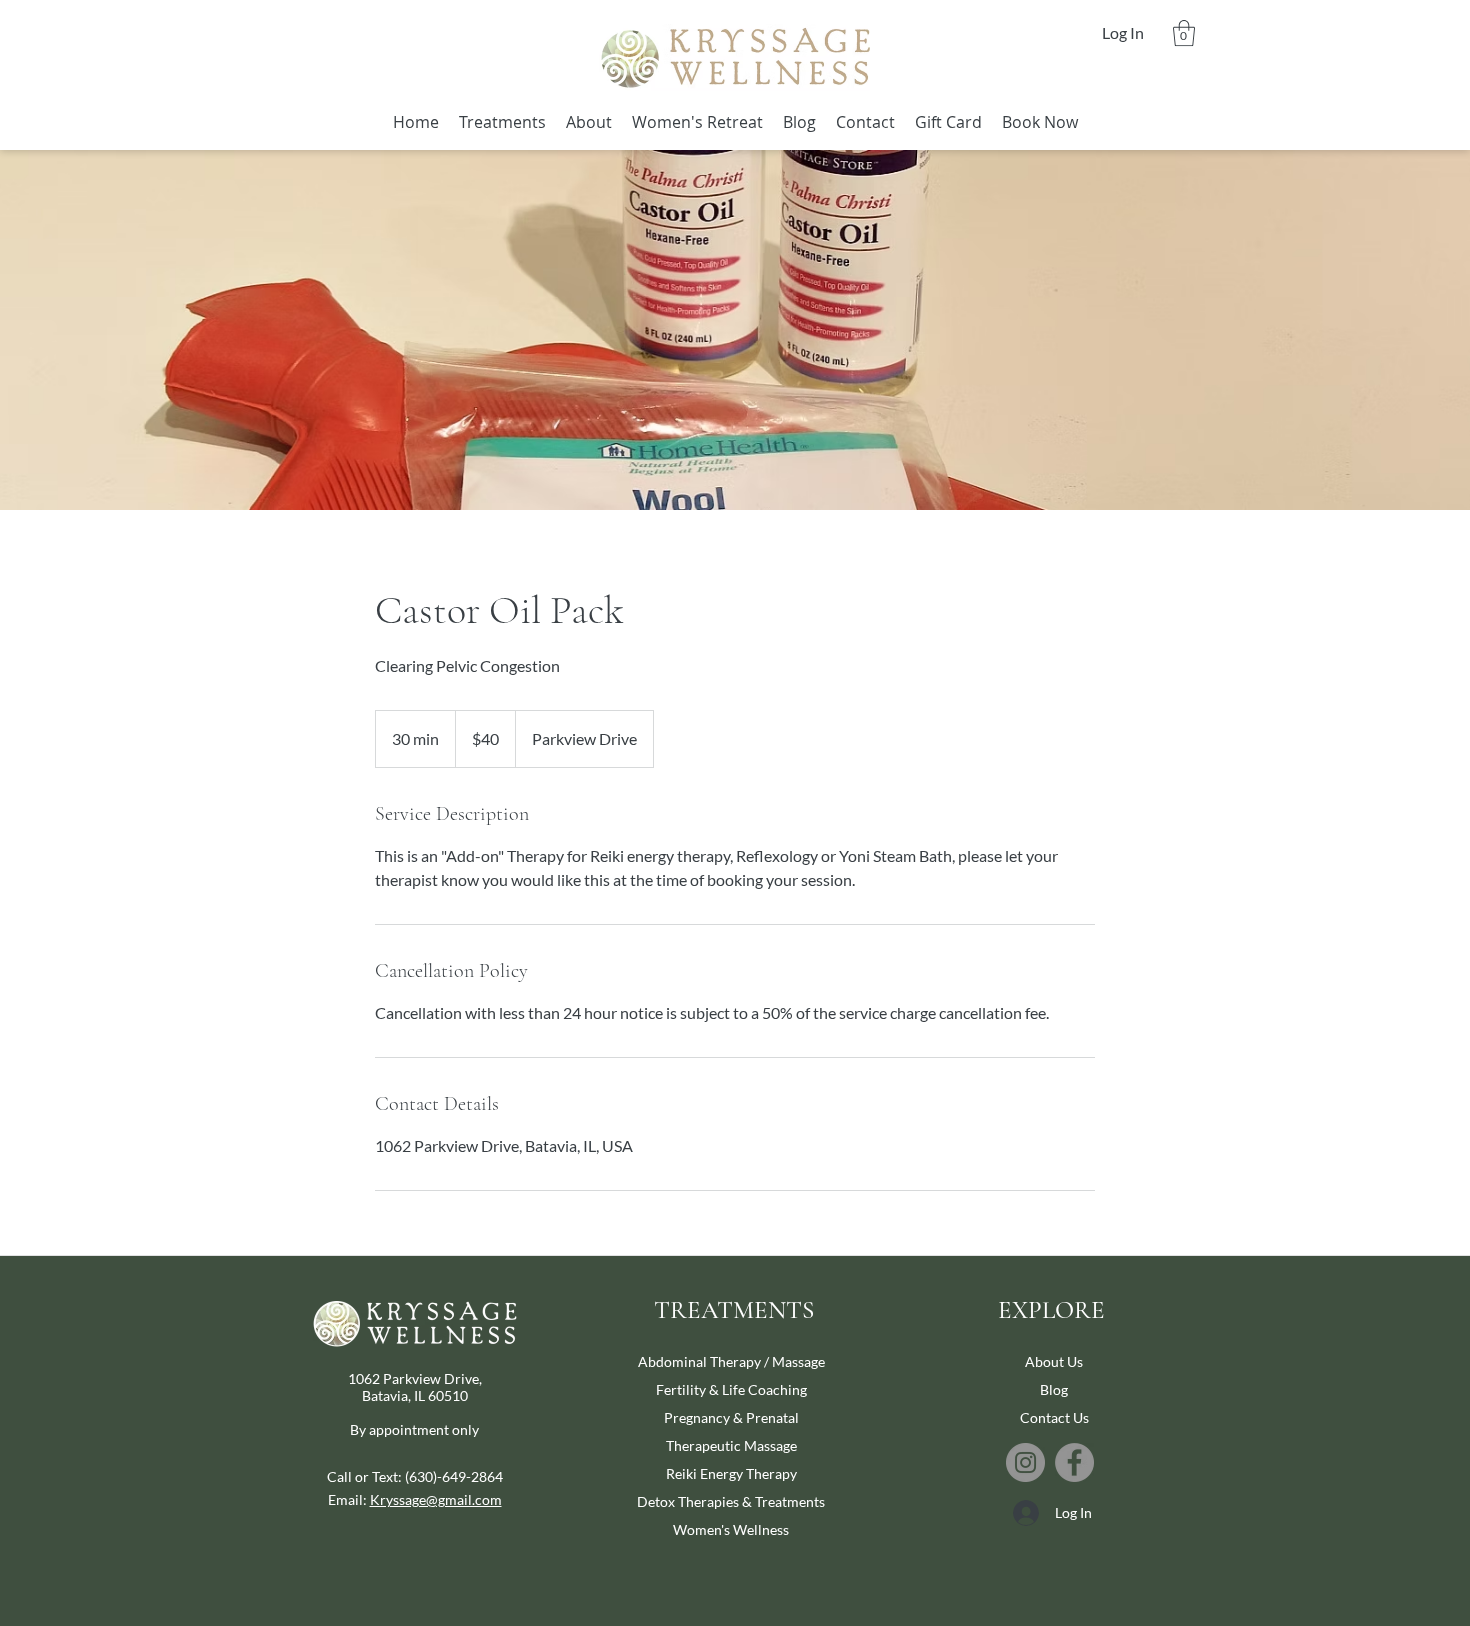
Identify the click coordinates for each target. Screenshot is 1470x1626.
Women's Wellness (731, 1529)
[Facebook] (1074, 1462)
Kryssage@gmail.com (436, 1499)
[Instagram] (1025, 1462)
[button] (1184, 33)
